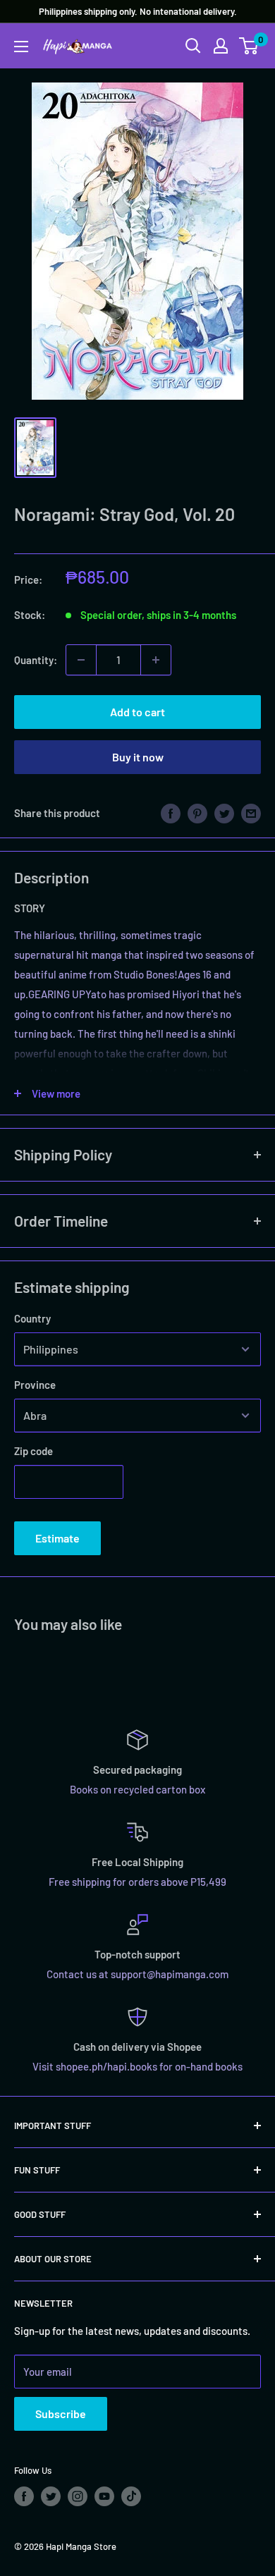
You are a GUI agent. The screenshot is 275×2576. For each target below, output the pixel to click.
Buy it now (138, 757)
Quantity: (36, 660)
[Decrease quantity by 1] (81, 660)
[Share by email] (251, 813)
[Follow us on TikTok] (131, 2496)
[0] (249, 46)
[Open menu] (21, 47)
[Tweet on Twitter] (224, 813)
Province (35, 1385)
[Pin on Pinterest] (197, 813)
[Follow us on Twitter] (51, 2496)
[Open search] (193, 46)
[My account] (221, 46)
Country (32, 1318)
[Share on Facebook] (171, 813)
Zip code (33, 1451)
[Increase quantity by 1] (156, 660)
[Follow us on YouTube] (104, 2496)
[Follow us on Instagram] (78, 2496)
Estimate (57, 1538)
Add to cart (137, 712)
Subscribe (61, 2414)
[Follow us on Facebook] (24, 2496)
